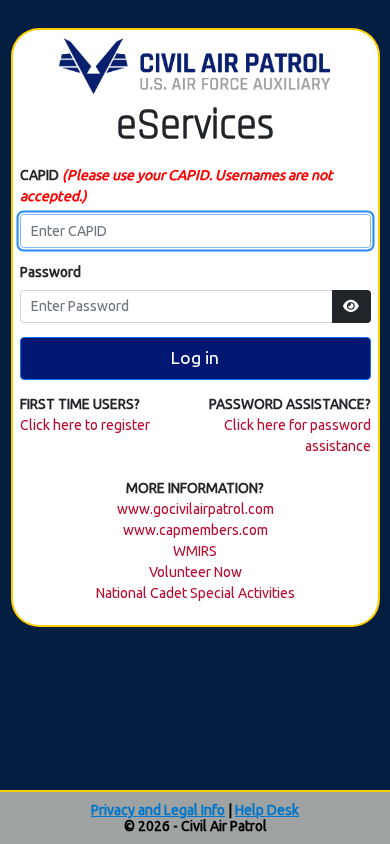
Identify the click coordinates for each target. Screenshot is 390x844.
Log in (195, 357)
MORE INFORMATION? (195, 488)
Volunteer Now (195, 572)
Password (50, 272)
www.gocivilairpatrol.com (195, 509)
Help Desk (267, 810)
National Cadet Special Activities (195, 593)
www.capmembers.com (195, 530)
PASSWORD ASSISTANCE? (290, 404)
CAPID (176, 185)
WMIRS (195, 551)
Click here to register (85, 425)
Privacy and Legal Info (158, 810)
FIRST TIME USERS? (80, 404)
